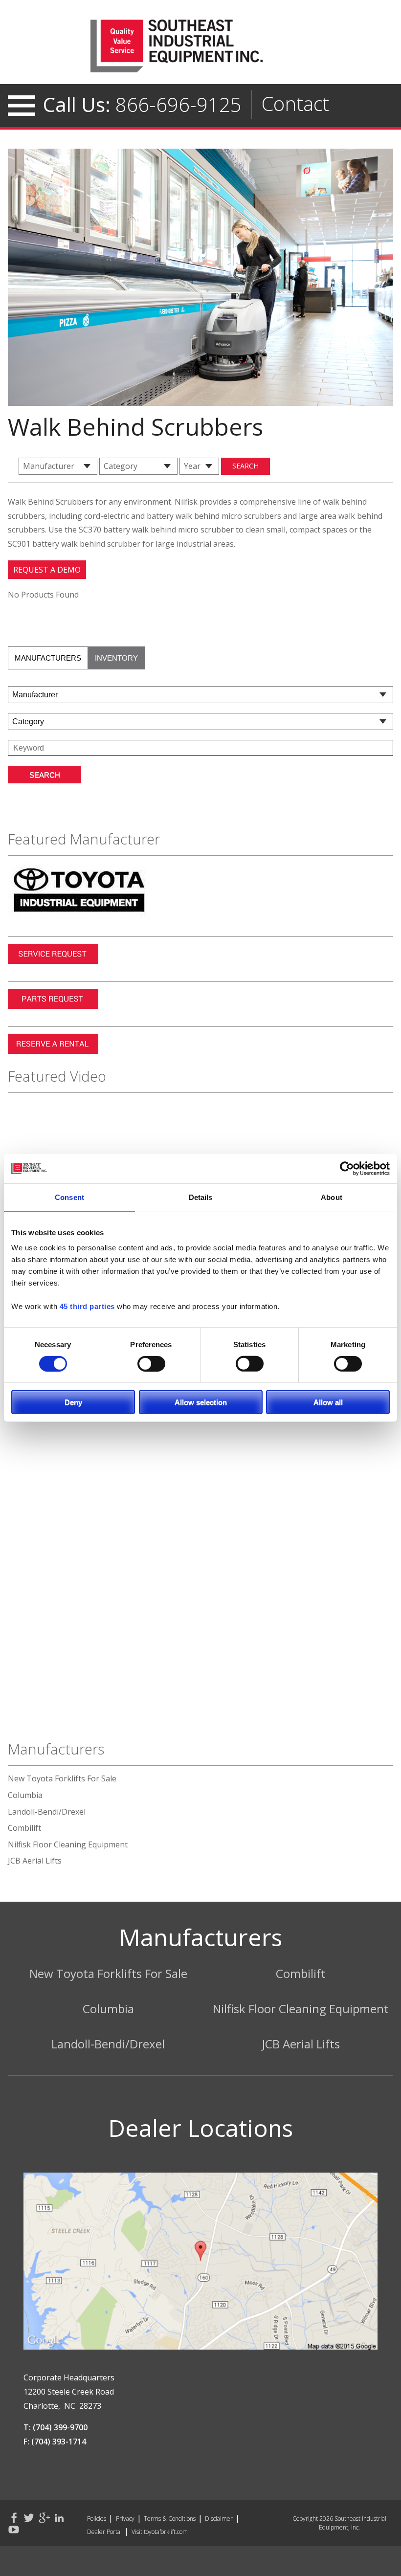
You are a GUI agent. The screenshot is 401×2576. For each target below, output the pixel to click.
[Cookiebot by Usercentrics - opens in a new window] (347, 1169)
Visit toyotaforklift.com (160, 2532)
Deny (73, 1402)
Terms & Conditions (170, 2519)
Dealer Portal (104, 2532)
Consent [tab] (69, 1197)
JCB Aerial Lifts (35, 1861)
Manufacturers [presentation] (48, 658)
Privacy (125, 2519)
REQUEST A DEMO (47, 570)
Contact (295, 103)
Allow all (328, 1402)
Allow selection (201, 1402)
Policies (97, 2519)
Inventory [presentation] (116, 658)
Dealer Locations (200, 2128)
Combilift (24, 1828)
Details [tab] (201, 1197)
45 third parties (87, 1306)
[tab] (48, 658)
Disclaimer (219, 2519)
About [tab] (332, 1197)
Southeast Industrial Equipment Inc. (200, 46)
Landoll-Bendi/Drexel (47, 1812)
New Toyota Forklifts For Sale (62, 1778)
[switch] (151, 1363)
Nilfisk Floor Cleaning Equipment (68, 1844)
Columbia (25, 1795)
